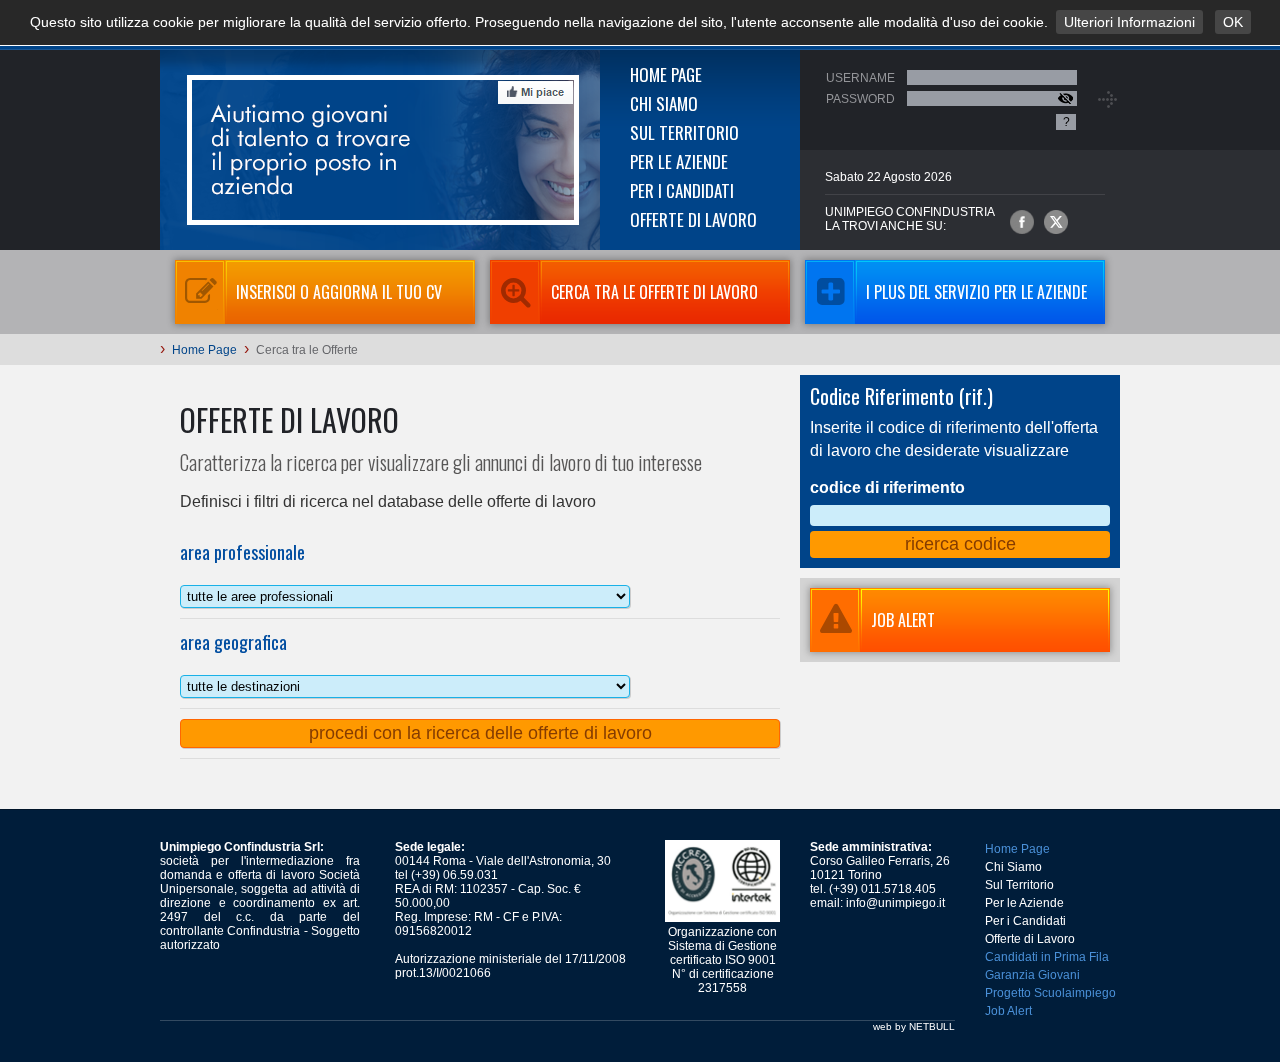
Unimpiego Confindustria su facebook (1022, 222)
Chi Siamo (664, 103)
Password (860, 99)
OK (1233, 22)
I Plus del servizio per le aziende (976, 292)
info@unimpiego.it (895, 903)
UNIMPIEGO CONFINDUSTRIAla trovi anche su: (910, 219)
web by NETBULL (914, 1026)
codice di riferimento (887, 487)
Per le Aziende (679, 161)
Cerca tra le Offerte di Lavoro (654, 292)
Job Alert (1008, 1011)
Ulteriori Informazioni (1129, 22)
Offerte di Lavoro (693, 219)
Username (860, 78)
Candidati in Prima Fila (1047, 957)
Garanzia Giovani (1032, 975)
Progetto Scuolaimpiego (1050, 993)
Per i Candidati (682, 190)
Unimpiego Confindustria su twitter (1056, 222)
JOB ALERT (903, 620)
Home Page (666, 74)
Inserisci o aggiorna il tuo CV (339, 292)
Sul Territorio (684, 132)
